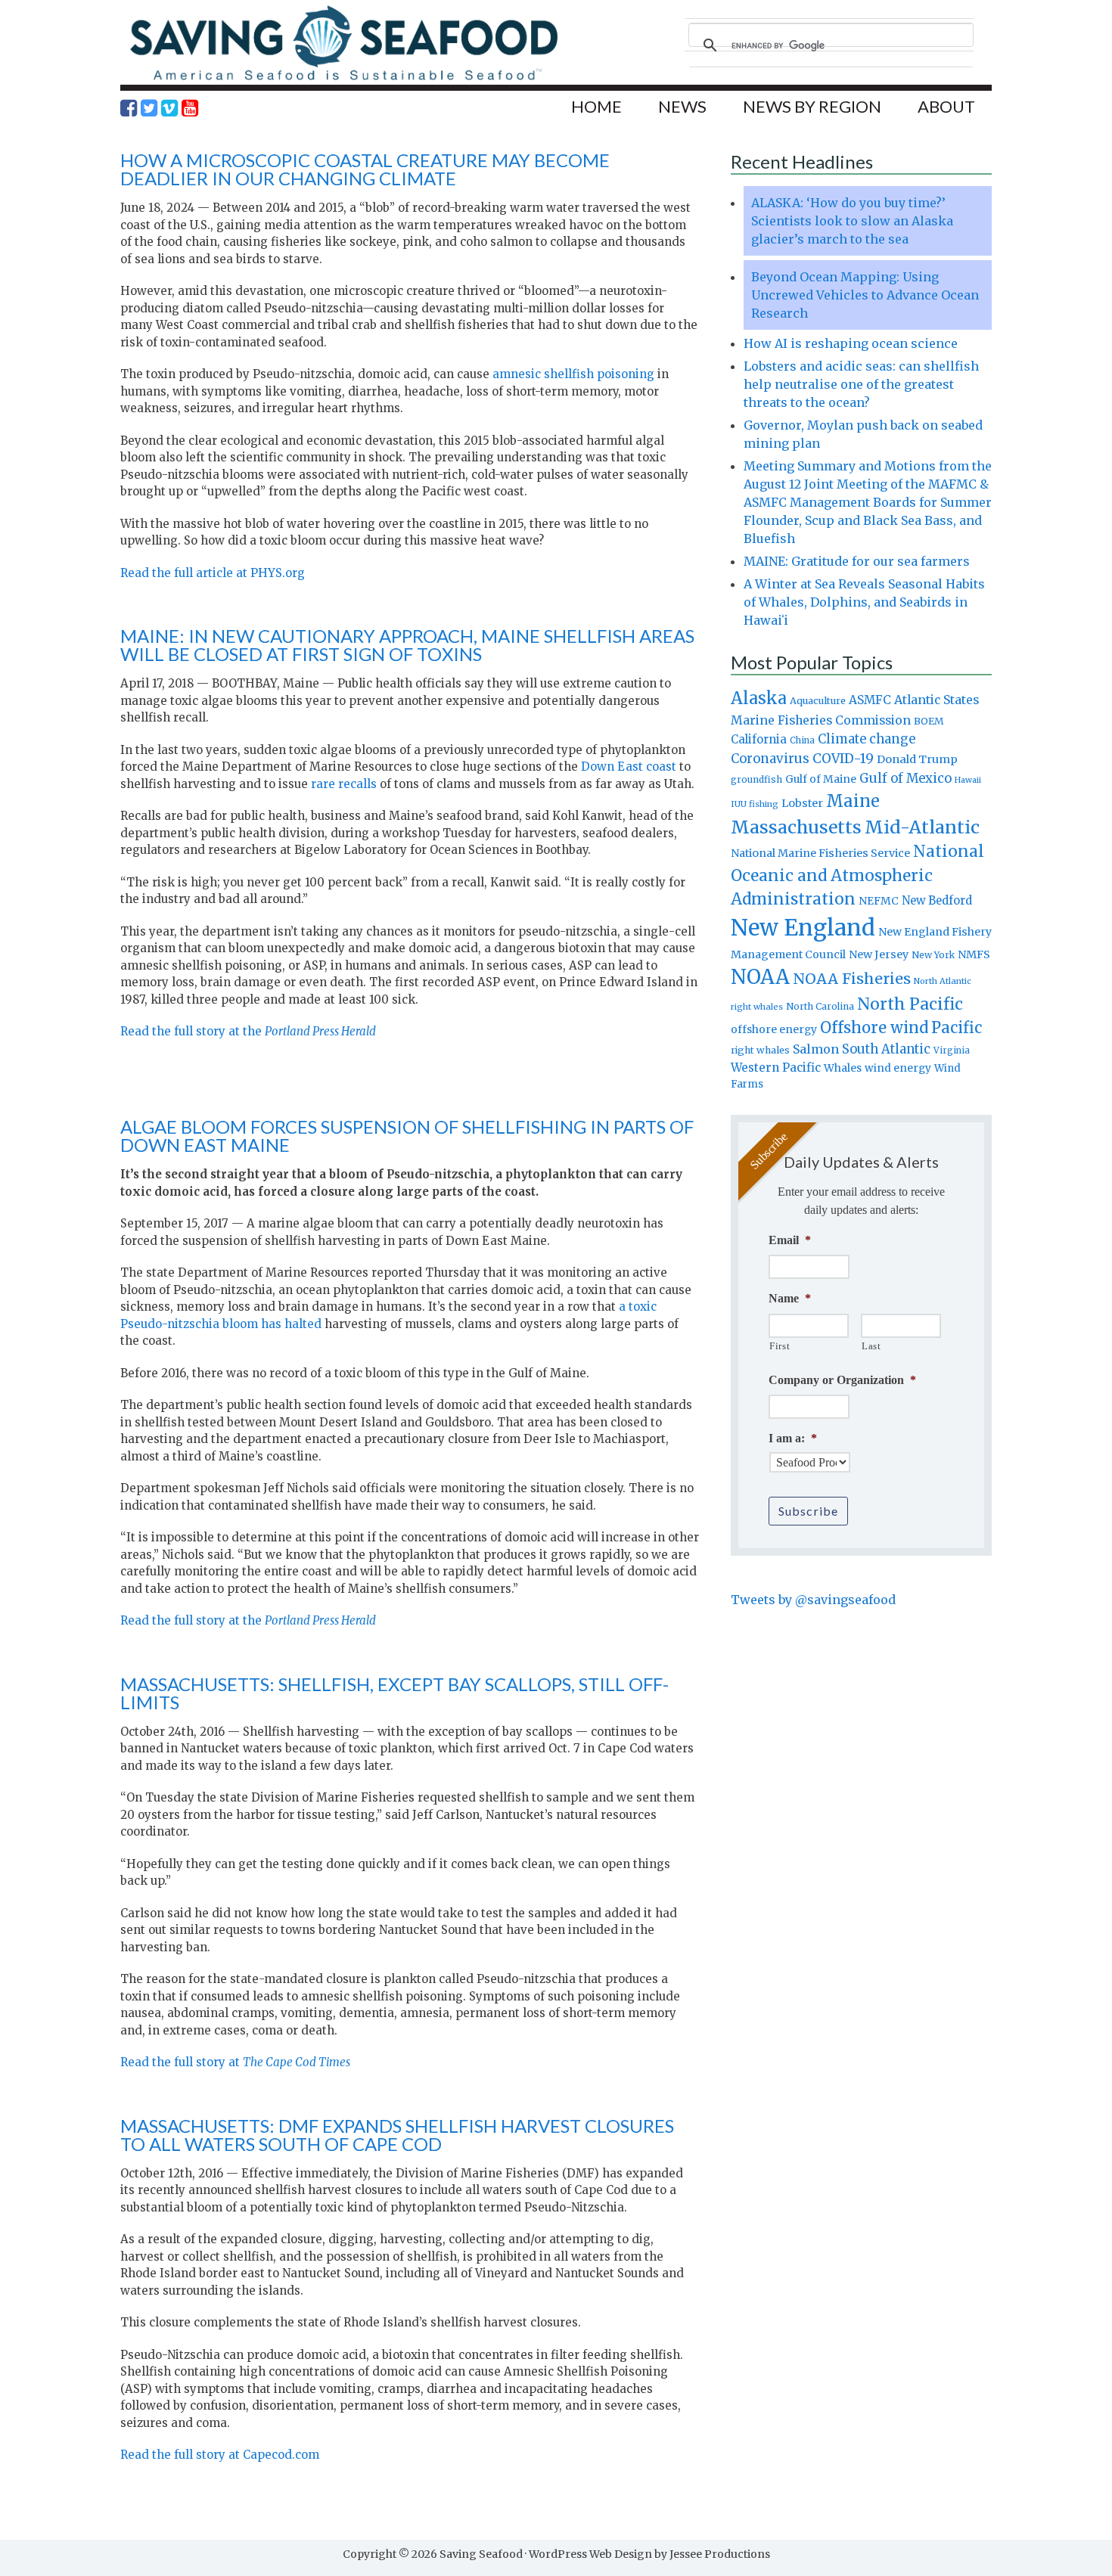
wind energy (898, 1068)
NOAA (760, 977)
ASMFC (870, 700)
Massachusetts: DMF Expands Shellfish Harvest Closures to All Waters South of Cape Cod (397, 2135)
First (780, 1346)
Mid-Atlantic (922, 827)
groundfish (756, 779)
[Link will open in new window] (129, 108)
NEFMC (879, 901)
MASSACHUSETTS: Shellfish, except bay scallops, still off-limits (394, 1693)
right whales (760, 1050)
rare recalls (345, 784)
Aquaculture (818, 700)
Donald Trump (917, 759)
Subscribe (808, 1511)
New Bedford (937, 900)
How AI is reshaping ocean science (851, 343)
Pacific (957, 1028)
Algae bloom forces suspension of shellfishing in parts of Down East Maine (407, 1136)
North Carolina (820, 1006)
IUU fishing (755, 804)
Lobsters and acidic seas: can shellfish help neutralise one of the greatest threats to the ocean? (861, 384)
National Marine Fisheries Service (820, 853)
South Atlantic (886, 1049)
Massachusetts (796, 827)
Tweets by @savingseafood (813, 1600)
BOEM (929, 721)
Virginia (952, 1051)
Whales (843, 1068)
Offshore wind (874, 1028)
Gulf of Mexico (905, 779)
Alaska (759, 698)
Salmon (816, 1049)
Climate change (867, 739)
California (759, 739)
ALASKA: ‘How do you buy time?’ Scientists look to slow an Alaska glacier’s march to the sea (852, 221)
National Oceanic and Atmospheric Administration (857, 875)
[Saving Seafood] (343, 80)
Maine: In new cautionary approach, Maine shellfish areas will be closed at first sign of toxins (407, 645)
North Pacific (910, 1004)
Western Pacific (776, 1068)
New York (933, 955)
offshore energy (774, 1029)
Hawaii (968, 780)
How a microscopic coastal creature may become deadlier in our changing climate (365, 169)
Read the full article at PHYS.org (213, 573)
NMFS (974, 954)
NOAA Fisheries (852, 979)
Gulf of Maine (821, 779)
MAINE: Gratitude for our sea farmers (857, 561)
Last (871, 1346)
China (802, 740)
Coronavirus (770, 759)
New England (803, 928)
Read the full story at (236, 2062)
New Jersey (879, 954)
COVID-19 (843, 759)
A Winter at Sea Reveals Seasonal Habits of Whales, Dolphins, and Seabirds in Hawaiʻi (864, 602)
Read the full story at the (248, 1031)
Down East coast (629, 767)
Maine (853, 801)
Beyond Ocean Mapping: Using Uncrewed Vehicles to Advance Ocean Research (865, 295)
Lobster (802, 803)
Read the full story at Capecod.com (221, 2455)
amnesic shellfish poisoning (573, 374)
